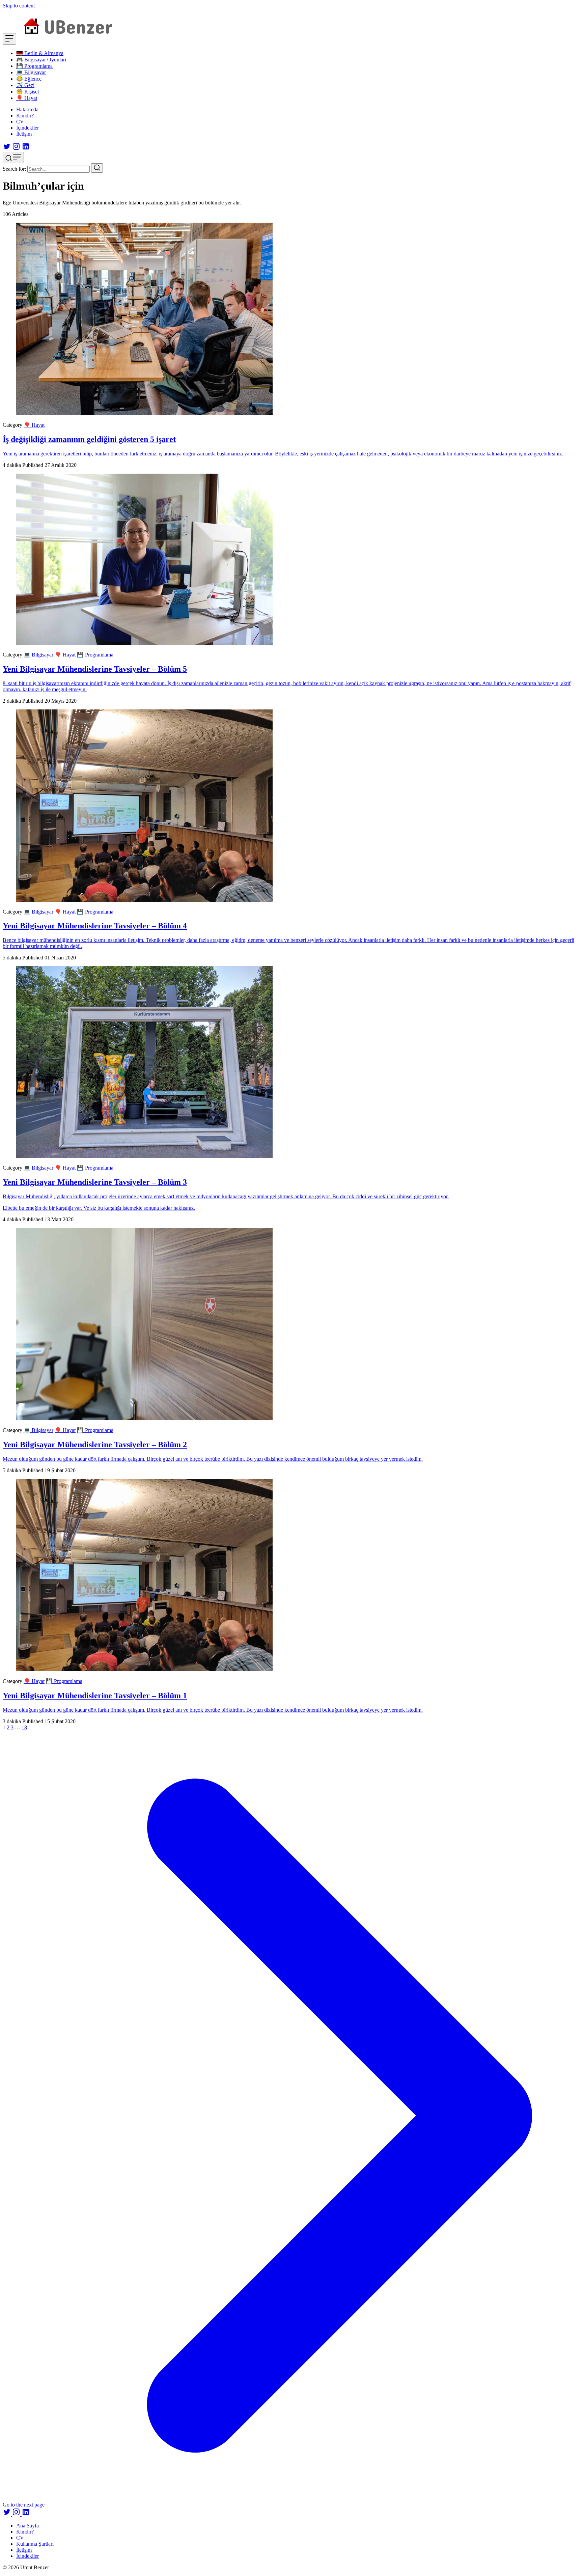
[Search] (97, 168)
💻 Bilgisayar (38, 655)
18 (24, 1727)
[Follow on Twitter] (7, 149)
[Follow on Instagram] (17, 149)
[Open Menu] (9, 39)
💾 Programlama (95, 655)
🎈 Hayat (34, 425)
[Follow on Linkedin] (26, 149)
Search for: (14, 169)
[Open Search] (13, 158)
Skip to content (19, 6)
